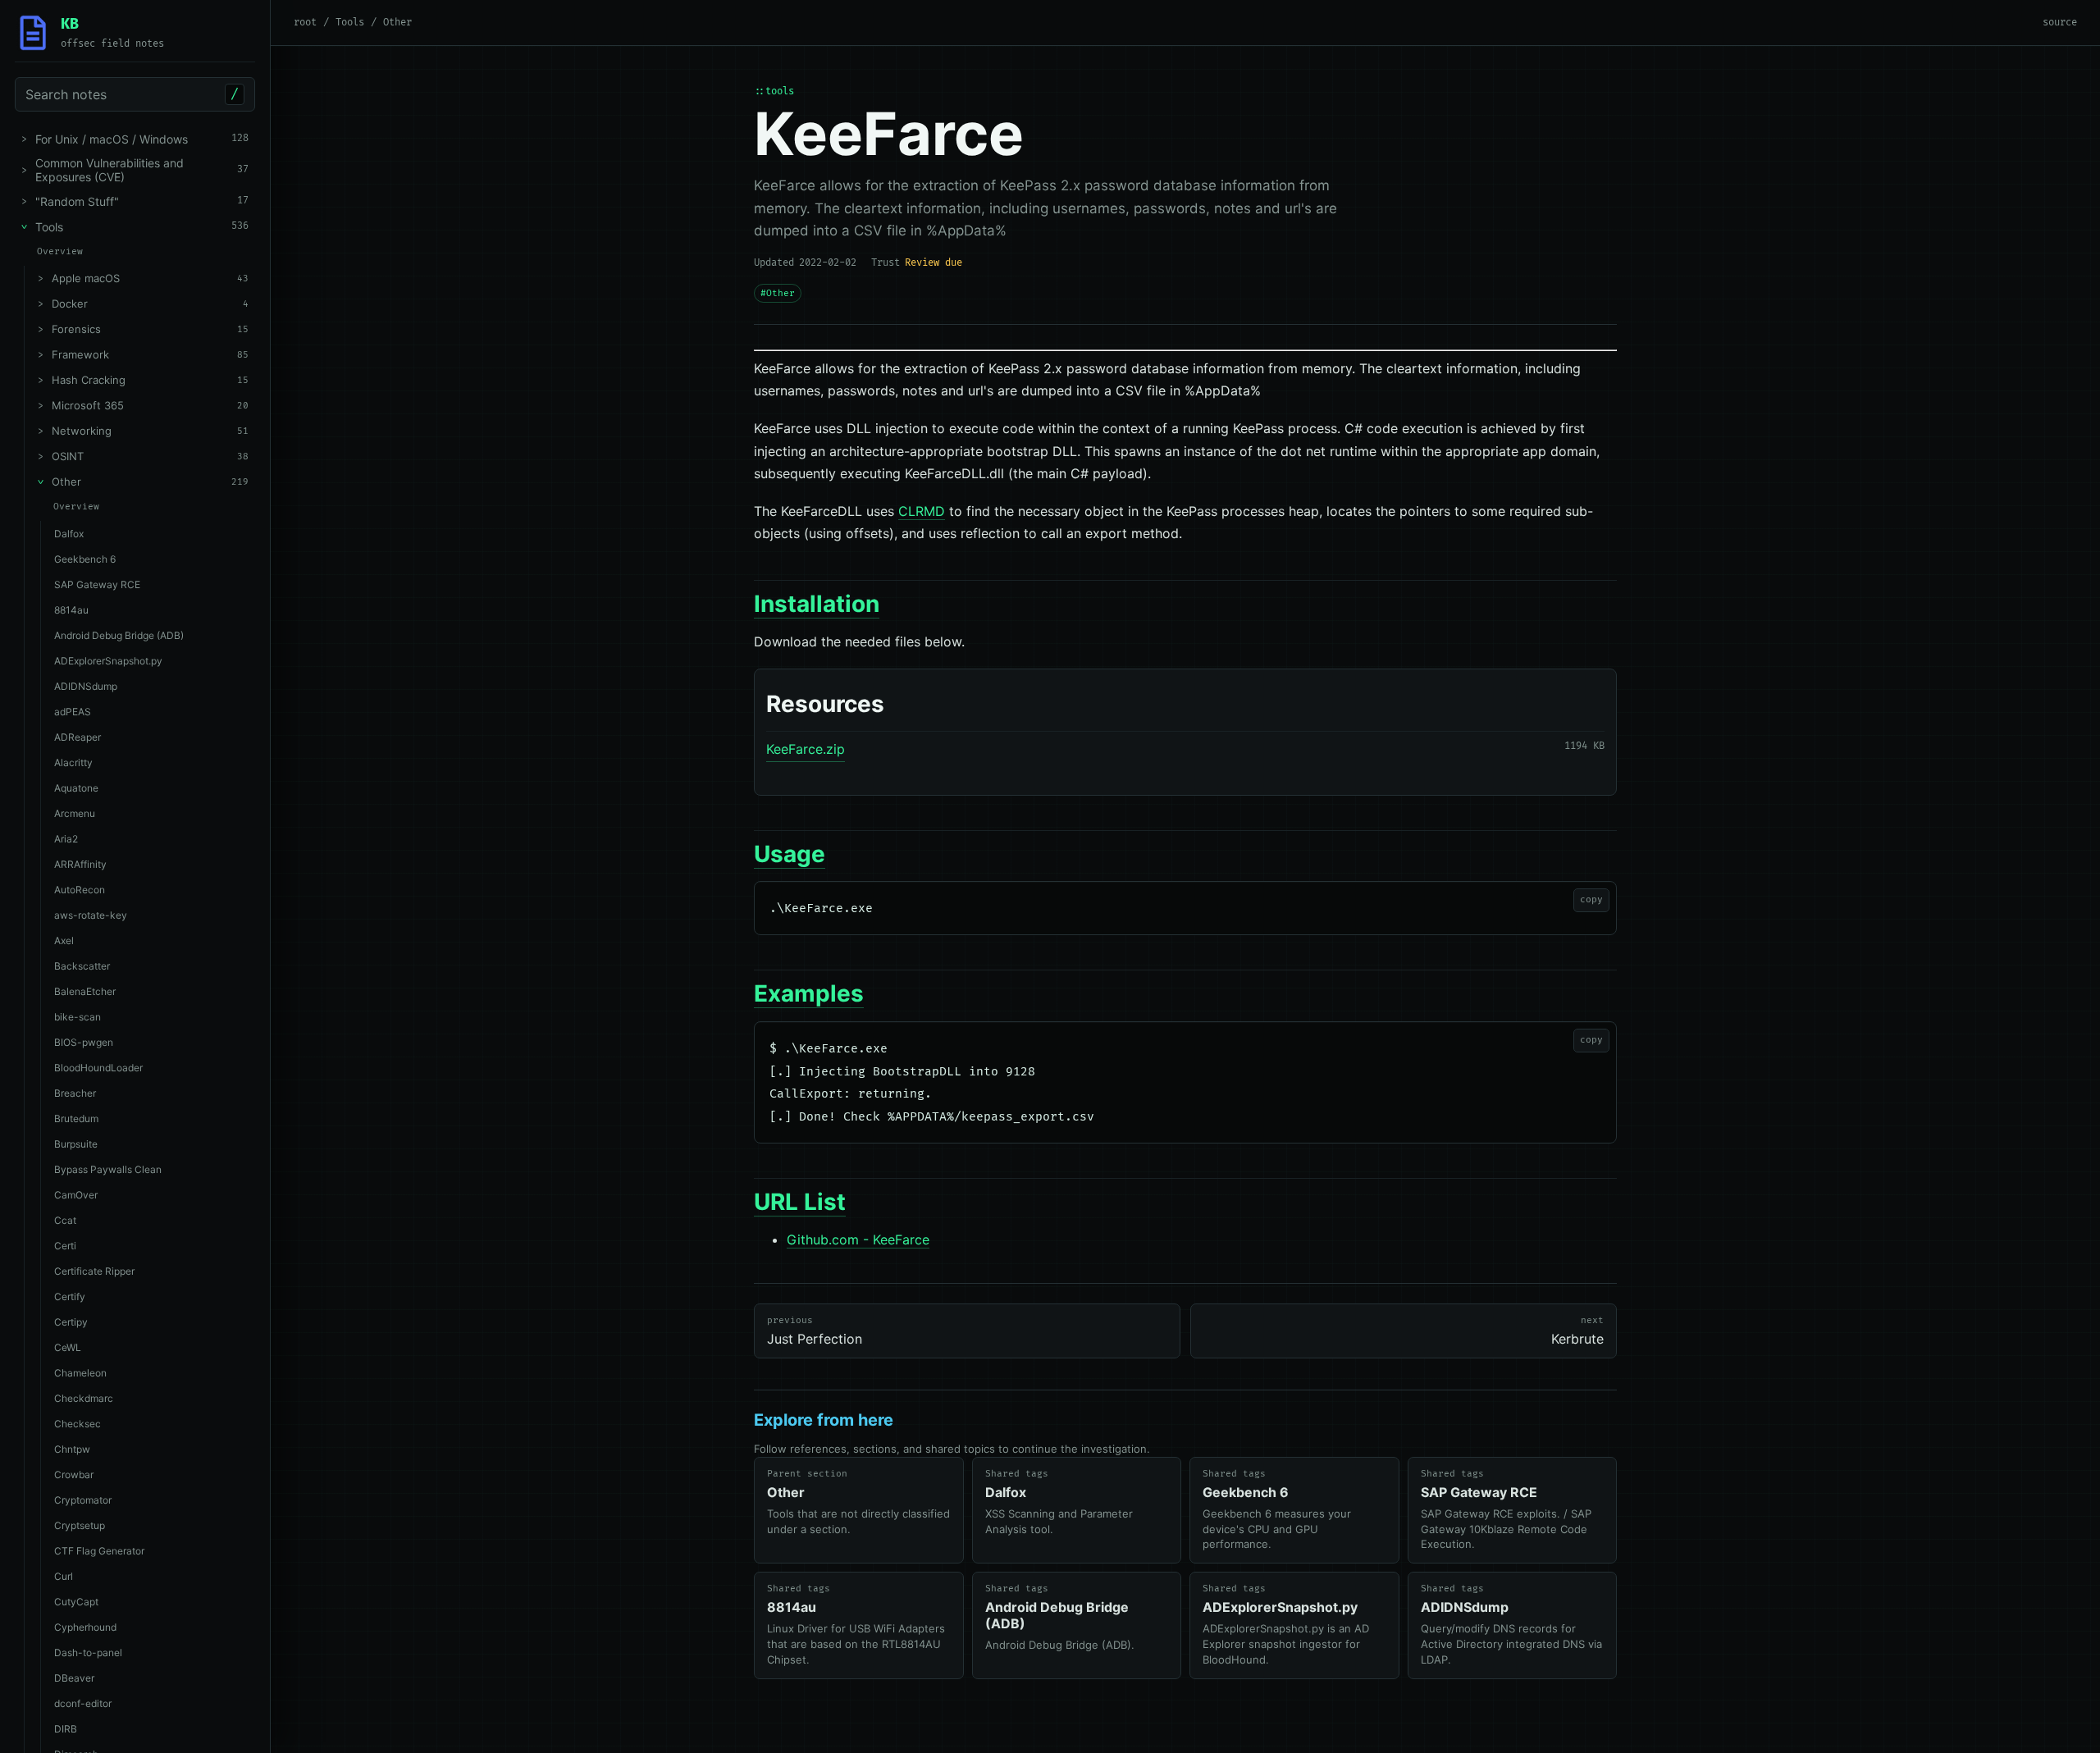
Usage (790, 854)
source (2060, 23)
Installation (817, 604)
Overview (60, 251)
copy (1591, 899)
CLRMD (922, 511)
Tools (350, 23)
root (305, 23)
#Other (778, 293)
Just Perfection (815, 1331)
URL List (800, 1202)
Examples (809, 993)
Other (397, 23)
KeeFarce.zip (806, 749)
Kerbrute (1577, 1331)
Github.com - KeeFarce (858, 1239)
